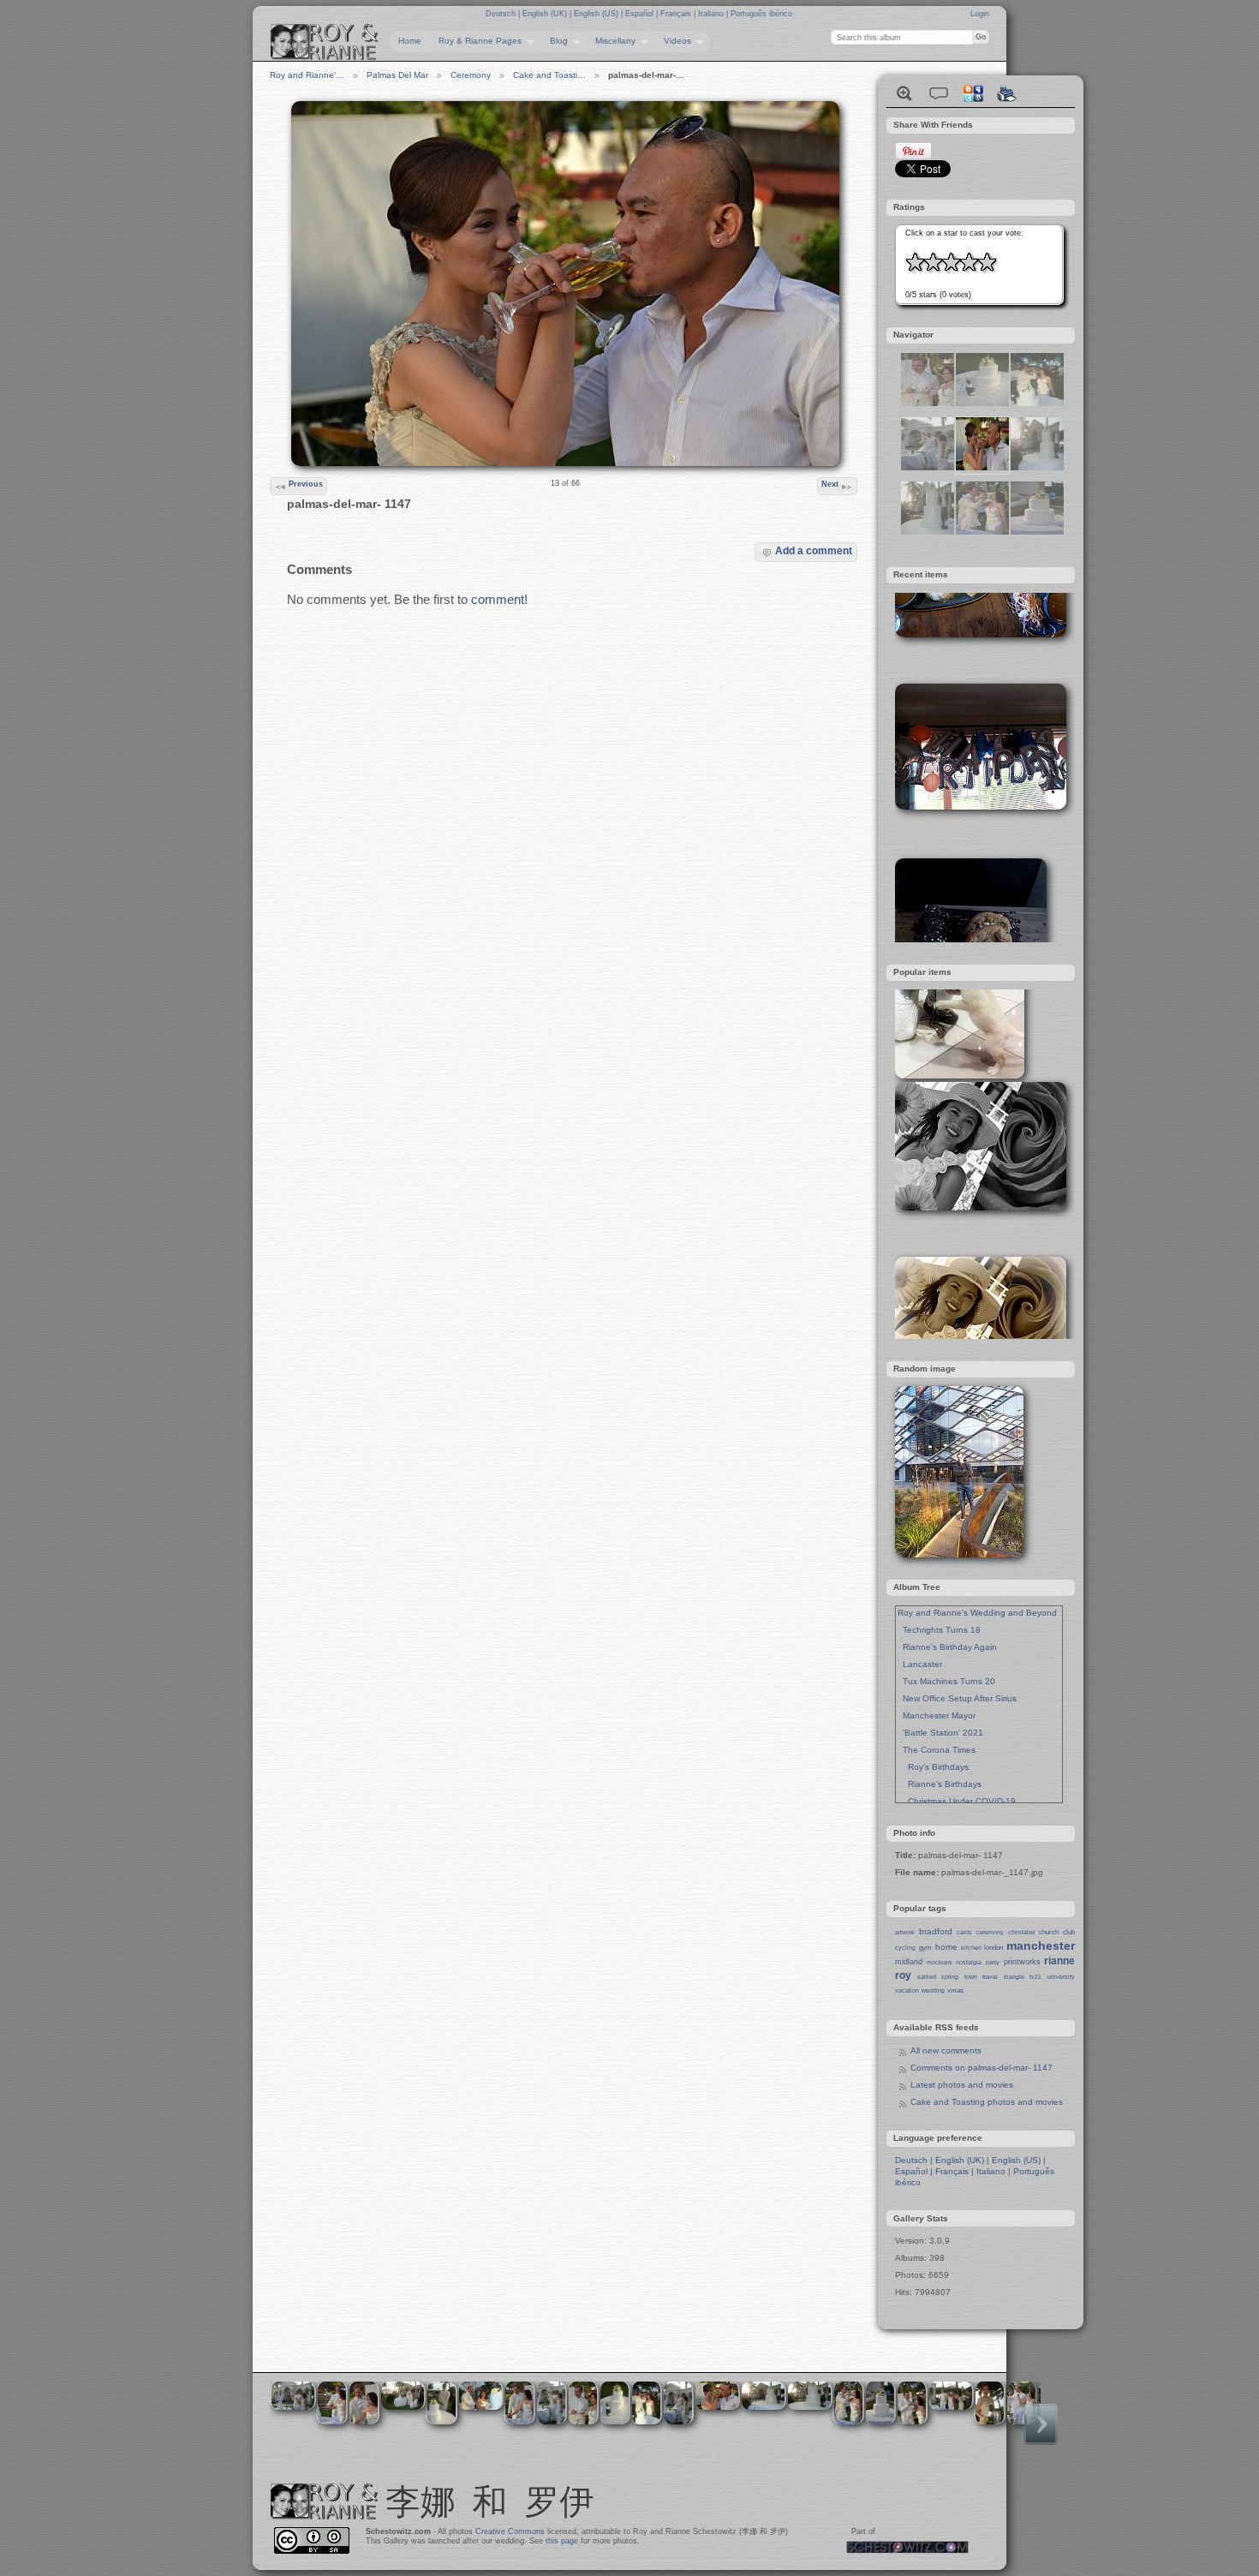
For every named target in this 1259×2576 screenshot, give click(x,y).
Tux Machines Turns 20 (946, 1681)
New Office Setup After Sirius (957, 1698)
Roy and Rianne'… (307, 75)
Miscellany (611, 41)
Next (830, 484)
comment (498, 599)
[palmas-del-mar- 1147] (982, 467)
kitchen (971, 1948)
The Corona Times (937, 1750)
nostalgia (969, 1962)
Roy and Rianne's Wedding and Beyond (977, 1613)
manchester (1041, 1945)
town (971, 1977)
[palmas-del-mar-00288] (982, 403)
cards (964, 1932)
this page (562, 2541)
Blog (555, 41)
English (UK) (546, 14)
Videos (673, 41)
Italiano (712, 14)
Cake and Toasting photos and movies (987, 2102)
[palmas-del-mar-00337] (928, 467)
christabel (1022, 1932)
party (993, 1962)
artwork (905, 1932)
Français (677, 14)
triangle (1014, 1977)
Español (641, 14)
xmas (955, 1990)
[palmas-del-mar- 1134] (928, 403)
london (993, 1948)
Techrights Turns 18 (939, 1630)
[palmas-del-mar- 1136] (982, 532)
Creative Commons (510, 2531)
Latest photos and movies (962, 2085)
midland (909, 1962)
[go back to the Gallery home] (325, 42)
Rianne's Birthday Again (947, 1647)
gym (925, 1948)
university (1061, 1977)
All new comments (946, 2050)
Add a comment (814, 550)
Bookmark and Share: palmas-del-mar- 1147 (973, 93)
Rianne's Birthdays (940, 1784)
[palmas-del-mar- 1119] (1037, 532)
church (1049, 1932)
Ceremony (471, 75)
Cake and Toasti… (549, 75)
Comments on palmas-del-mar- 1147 (982, 2068)
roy (903, 1975)
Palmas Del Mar (397, 75)
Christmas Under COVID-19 (957, 1801)
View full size (904, 93)
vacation (907, 1990)
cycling (905, 1948)
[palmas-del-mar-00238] (1037, 467)
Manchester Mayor (937, 1715)
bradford (936, 1931)
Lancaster (920, 1664)
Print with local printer (1007, 93)
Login (980, 14)
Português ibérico (761, 14)
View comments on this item (939, 93)
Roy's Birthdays (933, 1767)
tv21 (1035, 1977)
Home (410, 41)
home (946, 1947)
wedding (933, 1990)
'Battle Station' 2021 (940, 1733)
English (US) (597, 14)
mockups (940, 1962)
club (1069, 1932)
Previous (306, 484)
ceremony (990, 1932)
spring (950, 1977)
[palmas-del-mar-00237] (928, 532)
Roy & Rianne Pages (476, 41)
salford (927, 1977)
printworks (1022, 1962)
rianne (1059, 1961)
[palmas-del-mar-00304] (1037, 403)
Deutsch (502, 14)
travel (990, 1977)
